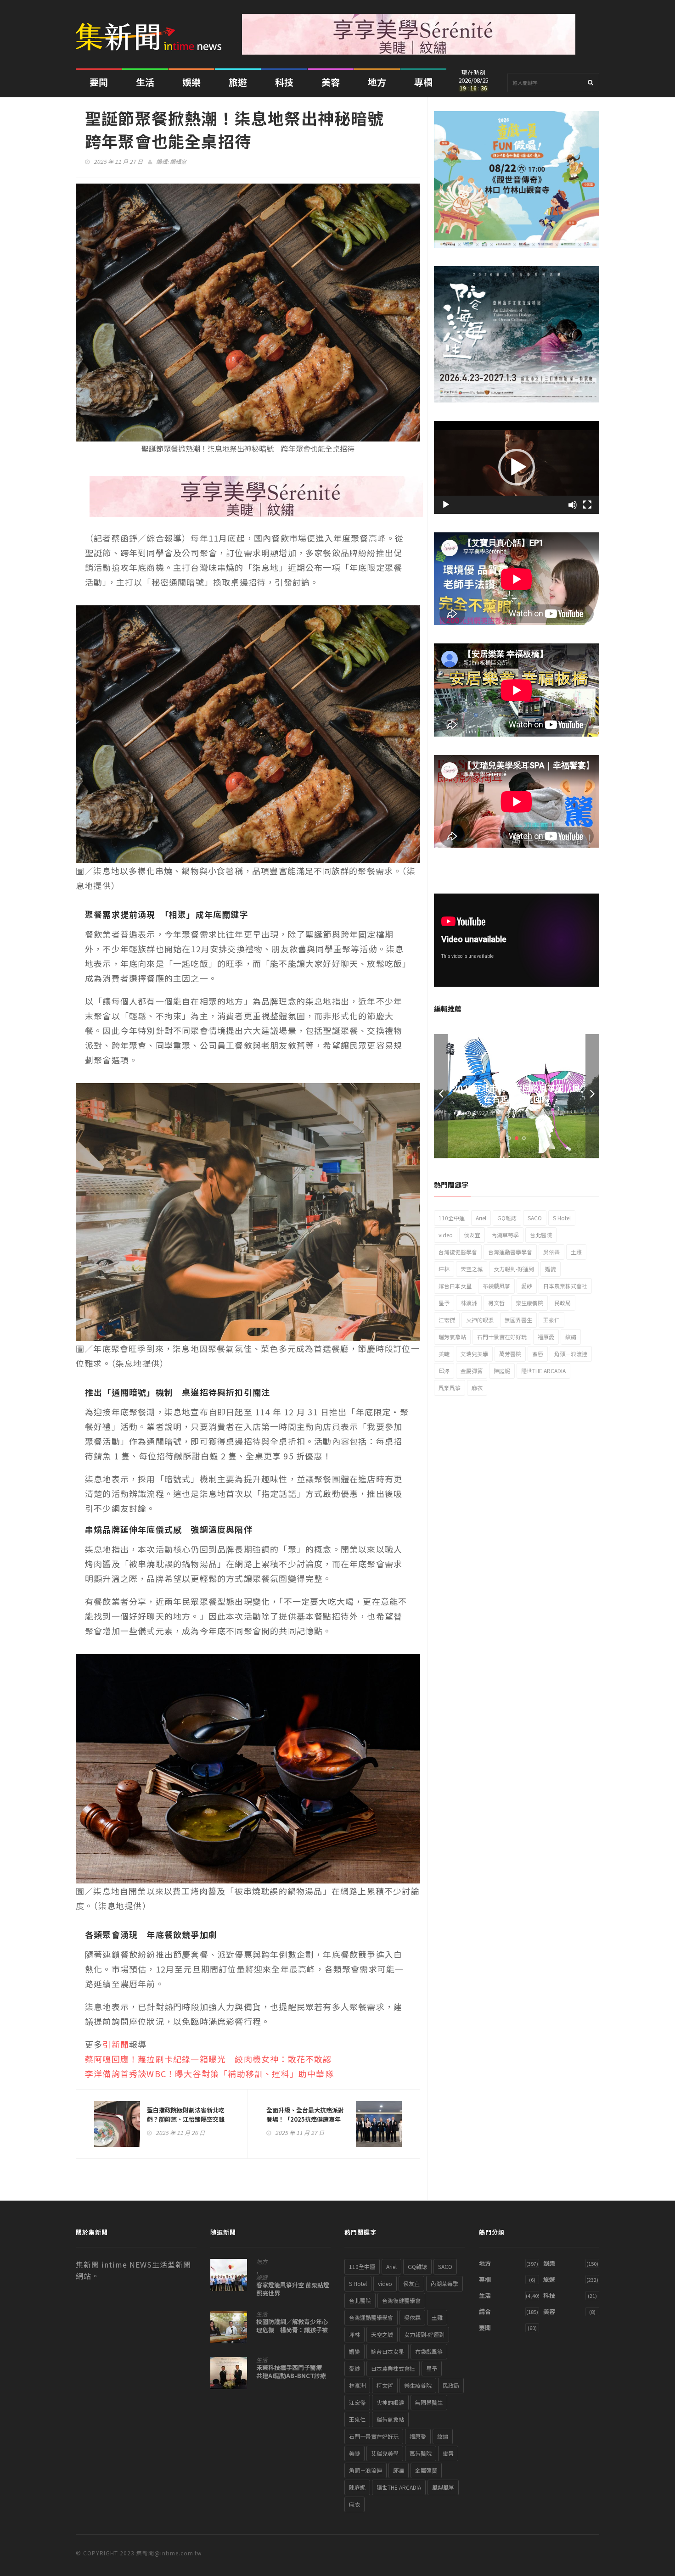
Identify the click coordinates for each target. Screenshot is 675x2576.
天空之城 (472, 1269)
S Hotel (562, 1218)
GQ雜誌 (507, 1218)
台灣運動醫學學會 (510, 1252)
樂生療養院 (529, 1303)
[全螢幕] (587, 505)
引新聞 (116, 2044)
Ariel (481, 1218)
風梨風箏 (450, 1388)
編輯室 (178, 161)
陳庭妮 (502, 1371)
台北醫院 (541, 1235)
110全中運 (452, 1218)
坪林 (444, 1269)
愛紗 (527, 1286)
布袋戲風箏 (496, 1286)
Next (592, 1096)
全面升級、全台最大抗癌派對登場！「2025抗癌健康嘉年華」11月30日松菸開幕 (305, 2119)
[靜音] (573, 505)
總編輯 (556, 1113)
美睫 (444, 1354)
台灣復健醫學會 (458, 1252)
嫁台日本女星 (455, 1286)
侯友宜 (472, 1235)
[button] (517, 467)
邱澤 (444, 1371)
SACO (535, 1218)
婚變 (551, 1269)
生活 (145, 82)
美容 (331, 82)
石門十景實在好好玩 (502, 1337)
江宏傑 (447, 1320)
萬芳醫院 (510, 1354)
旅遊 (238, 82)
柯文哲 (496, 1303)
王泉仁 (551, 1320)
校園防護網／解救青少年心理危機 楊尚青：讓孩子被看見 (292, 2330)
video (446, 1235)
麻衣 (477, 1388)
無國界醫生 (518, 1320)
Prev (441, 1096)
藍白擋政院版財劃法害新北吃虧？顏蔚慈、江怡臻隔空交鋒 (186, 2115)
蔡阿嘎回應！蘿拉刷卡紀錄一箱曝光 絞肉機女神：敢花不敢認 (208, 2059)
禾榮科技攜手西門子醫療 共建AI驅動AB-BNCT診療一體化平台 (292, 2376)
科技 (284, 82)
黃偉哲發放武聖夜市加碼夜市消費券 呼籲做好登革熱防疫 (517, 1093)
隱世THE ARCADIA (543, 1371)
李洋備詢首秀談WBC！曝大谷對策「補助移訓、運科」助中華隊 (209, 2073)
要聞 (99, 82)
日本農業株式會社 (565, 1286)
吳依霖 (551, 1252)
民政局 (562, 1303)
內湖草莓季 (505, 1235)
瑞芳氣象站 (452, 1337)
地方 (377, 82)
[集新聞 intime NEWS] (152, 30)
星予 (444, 1303)
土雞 (576, 1252)
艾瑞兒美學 (474, 1354)
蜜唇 (538, 1354)
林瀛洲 (469, 1303)
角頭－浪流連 (571, 1354)
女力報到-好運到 (514, 1269)
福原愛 (546, 1337)
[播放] (446, 505)
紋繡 (571, 1337)
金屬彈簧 (472, 1371)
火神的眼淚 (480, 1320)
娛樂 (191, 82)
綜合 (485, 2311)
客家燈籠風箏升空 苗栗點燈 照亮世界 (293, 2289)
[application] (517, 467)
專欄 (423, 82)
